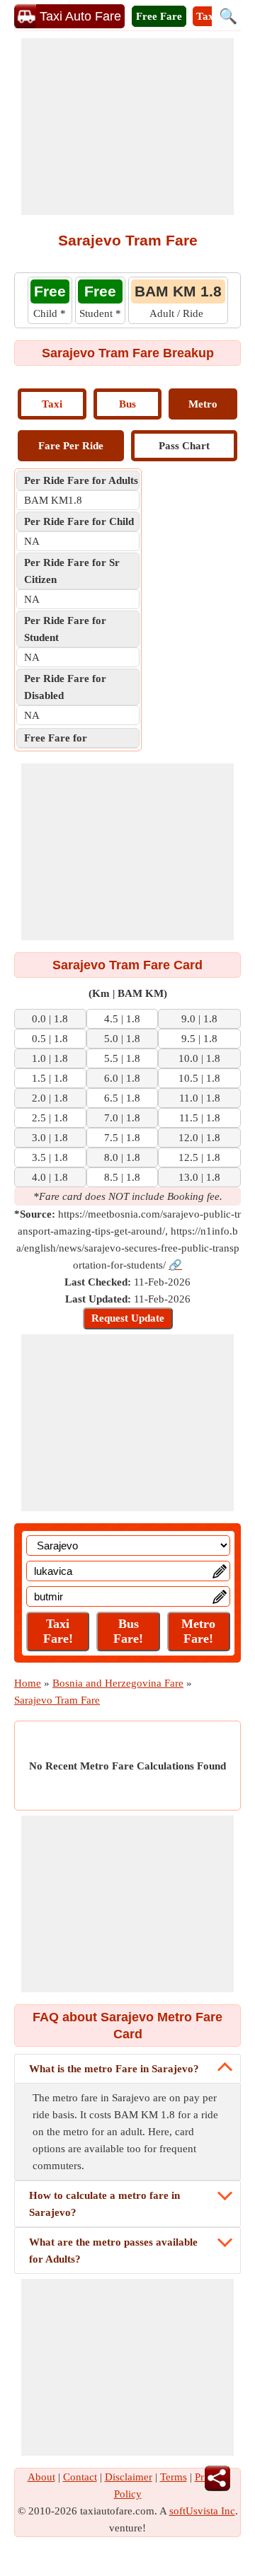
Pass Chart (184, 446)
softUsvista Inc (202, 2511)
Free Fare (159, 16)
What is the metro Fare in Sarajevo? (114, 2069)
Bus (127, 404)
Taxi (52, 404)
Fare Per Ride (71, 446)
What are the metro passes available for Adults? (113, 2251)
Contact (80, 2477)
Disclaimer (129, 2477)
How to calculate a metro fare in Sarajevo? (104, 2204)
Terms (174, 2477)
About (41, 2477)
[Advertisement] (127, 127)
